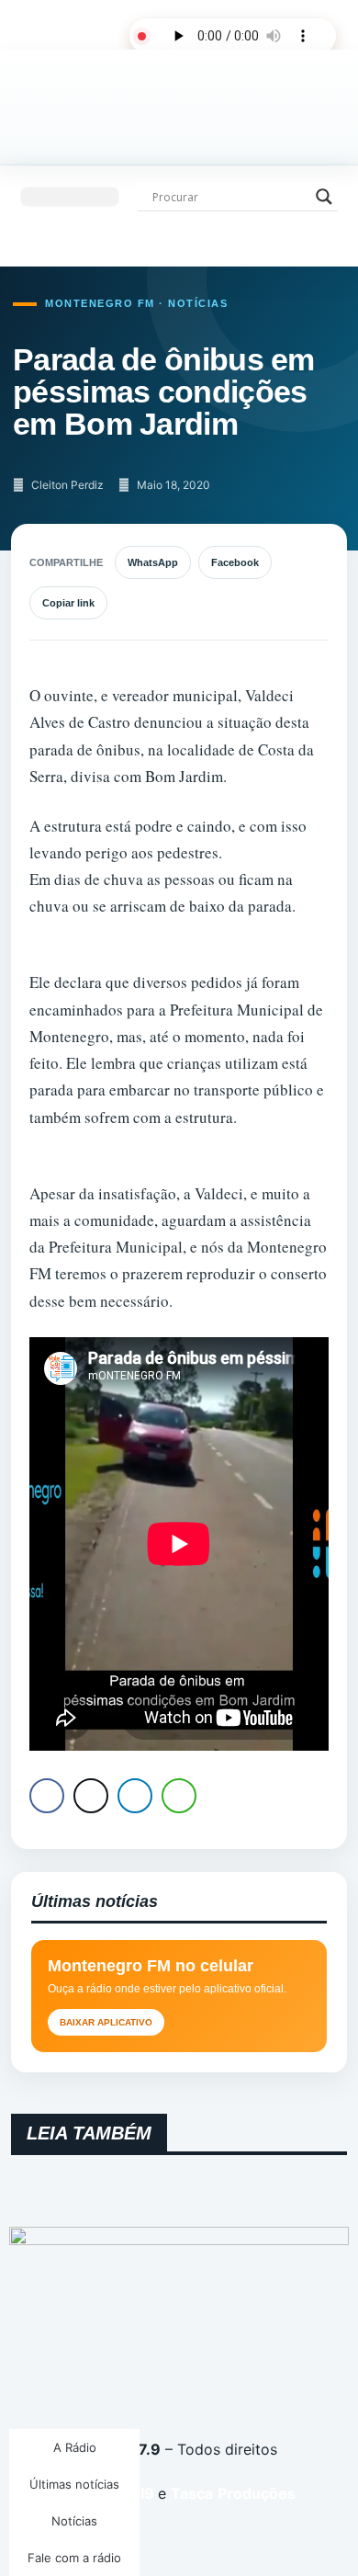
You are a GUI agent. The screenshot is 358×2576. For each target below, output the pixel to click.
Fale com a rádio (74, 2558)
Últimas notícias (74, 2484)
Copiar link (68, 603)
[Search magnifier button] (324, 197)
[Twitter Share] (91, 1796)
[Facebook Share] (47, 1796)
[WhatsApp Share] (179, 1796)
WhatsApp (153, 562)
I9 (145, 2493)
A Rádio (75, 2447)
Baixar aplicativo (106, 2022)
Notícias (74, 2521)
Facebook (235, 562)
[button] (70, 197)
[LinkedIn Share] (135, 1796)
